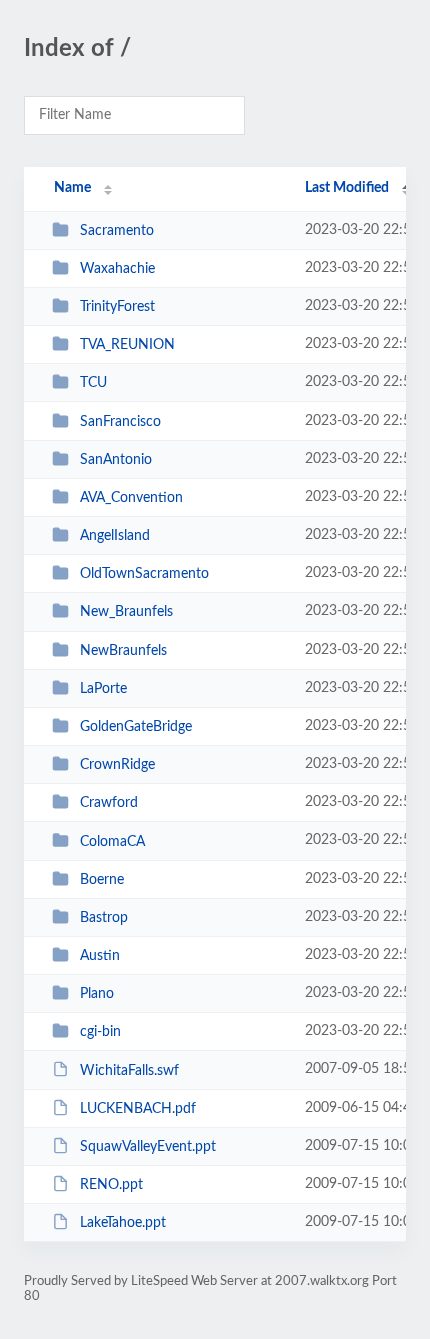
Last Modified (347, 188)
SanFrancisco (120, 422)
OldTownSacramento (144, 574)
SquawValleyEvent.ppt (148, 1147)
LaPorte (103, 689)
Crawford (109, 803)
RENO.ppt (111, 1185)
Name (72, 188)
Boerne (102, 880)
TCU (93, 383)
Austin (100, 956)
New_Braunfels (126, 612)
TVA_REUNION (127, 345)
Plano (97, 994)
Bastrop (104, 918)
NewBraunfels (123, 651)
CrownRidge (117, 765)
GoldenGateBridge (136, 727)
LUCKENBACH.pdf (138, 1109)
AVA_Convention (131, 498)
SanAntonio (116, 460)
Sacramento (117, 231)
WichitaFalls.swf (129, 1070)
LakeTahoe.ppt (123, 1223)
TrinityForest (117, 307)
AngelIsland (115, 536)
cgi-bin (100, 1032)
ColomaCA (112, 841)
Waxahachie (117, 269)
